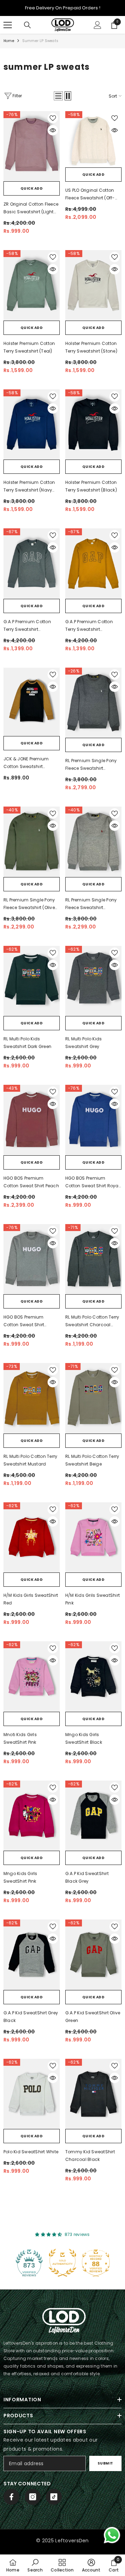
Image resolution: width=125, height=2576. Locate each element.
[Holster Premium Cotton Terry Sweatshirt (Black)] (93, 425)
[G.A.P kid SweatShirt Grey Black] (32, 1955)
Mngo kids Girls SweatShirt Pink (20, 1877)
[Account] (98, 25)
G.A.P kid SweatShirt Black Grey (87, 1877)
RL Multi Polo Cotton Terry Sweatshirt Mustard (30, 1460)
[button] (58, 96)
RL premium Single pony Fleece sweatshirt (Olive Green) (29, 904)
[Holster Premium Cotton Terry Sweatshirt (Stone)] (93, 285)
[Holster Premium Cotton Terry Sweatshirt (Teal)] (32, 285)
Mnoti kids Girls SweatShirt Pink (20, 1738)
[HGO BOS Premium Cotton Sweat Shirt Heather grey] (32, 1259)
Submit (105, 2463)
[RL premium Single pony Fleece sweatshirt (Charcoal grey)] (93, 703)
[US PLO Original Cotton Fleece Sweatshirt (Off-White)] (93, 139)
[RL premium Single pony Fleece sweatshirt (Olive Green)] (32, 842)
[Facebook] (11, 2497)
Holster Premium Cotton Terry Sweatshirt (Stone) (91, 347)
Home (9, 41)
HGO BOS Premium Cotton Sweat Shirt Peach (31, 1182)
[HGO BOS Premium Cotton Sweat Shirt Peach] (32, 1120)
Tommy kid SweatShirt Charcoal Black (90, 2156)
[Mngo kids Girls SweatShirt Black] (93, 1677)
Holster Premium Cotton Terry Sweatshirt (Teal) (29, 347)
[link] (35, 2565)
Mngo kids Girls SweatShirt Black (84, 1738)
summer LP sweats (40, 41)
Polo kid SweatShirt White (31, 2152)
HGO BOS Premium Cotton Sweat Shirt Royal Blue (93, 1182)
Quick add (32, 188)
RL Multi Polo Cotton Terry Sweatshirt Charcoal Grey (92, 1321)
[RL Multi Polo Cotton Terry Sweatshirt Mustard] (32, 1398)
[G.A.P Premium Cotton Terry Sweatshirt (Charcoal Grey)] (32, 564)
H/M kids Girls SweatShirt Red (31, 1599)
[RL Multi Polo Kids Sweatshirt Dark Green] (32, 981)
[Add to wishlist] (53, 118)
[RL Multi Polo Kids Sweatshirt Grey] (93, 981)
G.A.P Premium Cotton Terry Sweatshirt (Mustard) (89, 626)
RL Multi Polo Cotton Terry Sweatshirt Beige (92, 1460)
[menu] (8, 25)
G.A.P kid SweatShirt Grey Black (31, 2017)
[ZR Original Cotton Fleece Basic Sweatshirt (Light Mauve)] (32, 146)
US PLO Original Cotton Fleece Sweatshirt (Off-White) (90, 195)
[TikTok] (54, 2497)
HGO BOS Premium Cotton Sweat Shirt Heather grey (24, 1321)
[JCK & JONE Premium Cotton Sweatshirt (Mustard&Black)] (32, 702)
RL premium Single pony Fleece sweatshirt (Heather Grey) (91, 904)
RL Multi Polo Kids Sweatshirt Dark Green (27, 1043)
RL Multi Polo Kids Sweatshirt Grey (84, 1043)
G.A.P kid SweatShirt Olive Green (93, 2017)
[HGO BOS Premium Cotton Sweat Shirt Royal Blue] (93, 1120)
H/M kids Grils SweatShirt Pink (93, 1599)
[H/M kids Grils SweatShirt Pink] (93, 1538)
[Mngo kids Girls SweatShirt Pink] (32, 1816)
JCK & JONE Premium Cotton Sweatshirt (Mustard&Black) (26, 763)
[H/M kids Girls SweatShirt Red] (32, 1538)
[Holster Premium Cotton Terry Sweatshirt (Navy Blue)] (32, 425)
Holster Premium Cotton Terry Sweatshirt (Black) (91, 486)
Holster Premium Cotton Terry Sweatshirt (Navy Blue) (29, 487)
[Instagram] (33, 2497)
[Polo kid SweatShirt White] (32, 2094)
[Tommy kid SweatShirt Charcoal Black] (93, 2094)
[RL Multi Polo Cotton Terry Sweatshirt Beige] (93, 1398)
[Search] (27, 25)
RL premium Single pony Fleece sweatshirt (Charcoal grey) (91, 765)
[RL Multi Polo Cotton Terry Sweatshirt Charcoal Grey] (93, 1259)
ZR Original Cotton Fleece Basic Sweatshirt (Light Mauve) (31, 208)
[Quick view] (53, 130)
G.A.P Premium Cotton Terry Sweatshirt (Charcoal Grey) (27, 626)
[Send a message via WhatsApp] (112, 2535)
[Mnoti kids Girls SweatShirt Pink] (32, 1677)
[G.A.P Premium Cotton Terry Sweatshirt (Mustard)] (93, 564)
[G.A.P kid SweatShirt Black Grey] (93, 1816)
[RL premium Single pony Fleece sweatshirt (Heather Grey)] (93, 842)
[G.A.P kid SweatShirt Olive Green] (93, 1955)
